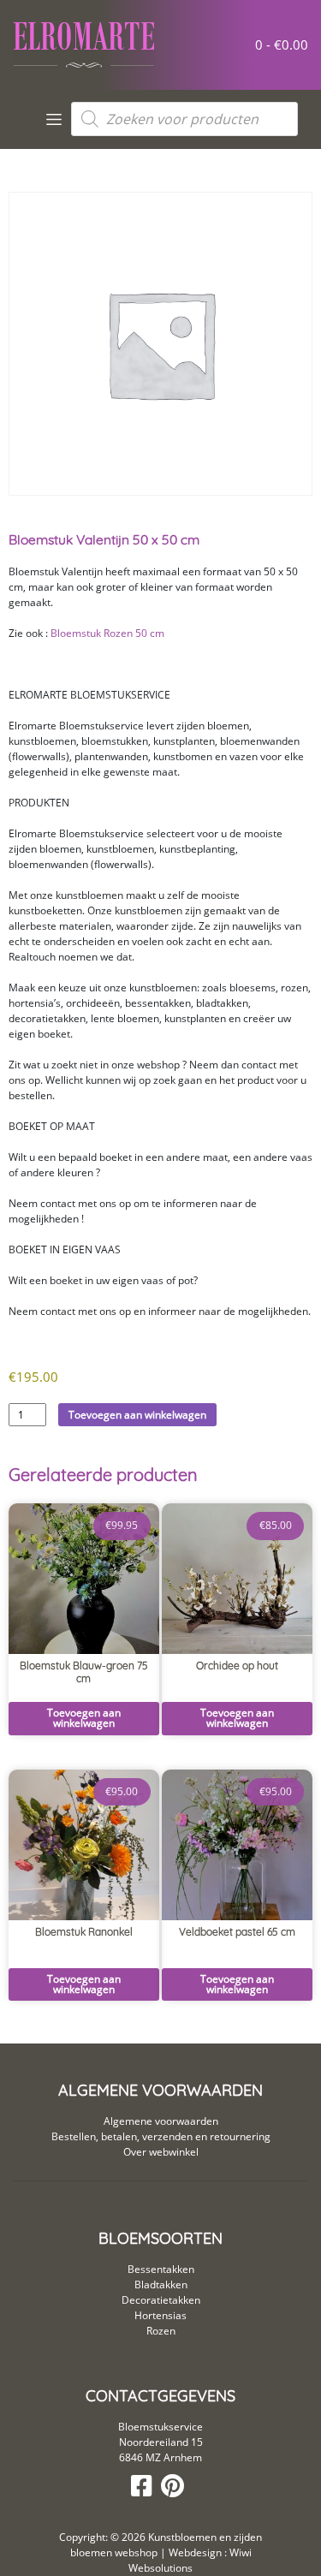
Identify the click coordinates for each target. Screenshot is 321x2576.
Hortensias (160, 2315)
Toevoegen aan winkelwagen (137, 1415)
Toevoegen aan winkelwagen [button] (84, 1718)
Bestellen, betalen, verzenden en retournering (161, 2136)
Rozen (161, 2331)
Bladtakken (161, 2284)
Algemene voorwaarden (161, 2121)
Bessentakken (161, 2269)
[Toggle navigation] (54, 119)
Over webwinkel (161, 2152)
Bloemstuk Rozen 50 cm (107, 633)
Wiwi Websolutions (190, 2560)
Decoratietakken (161, 2300)
